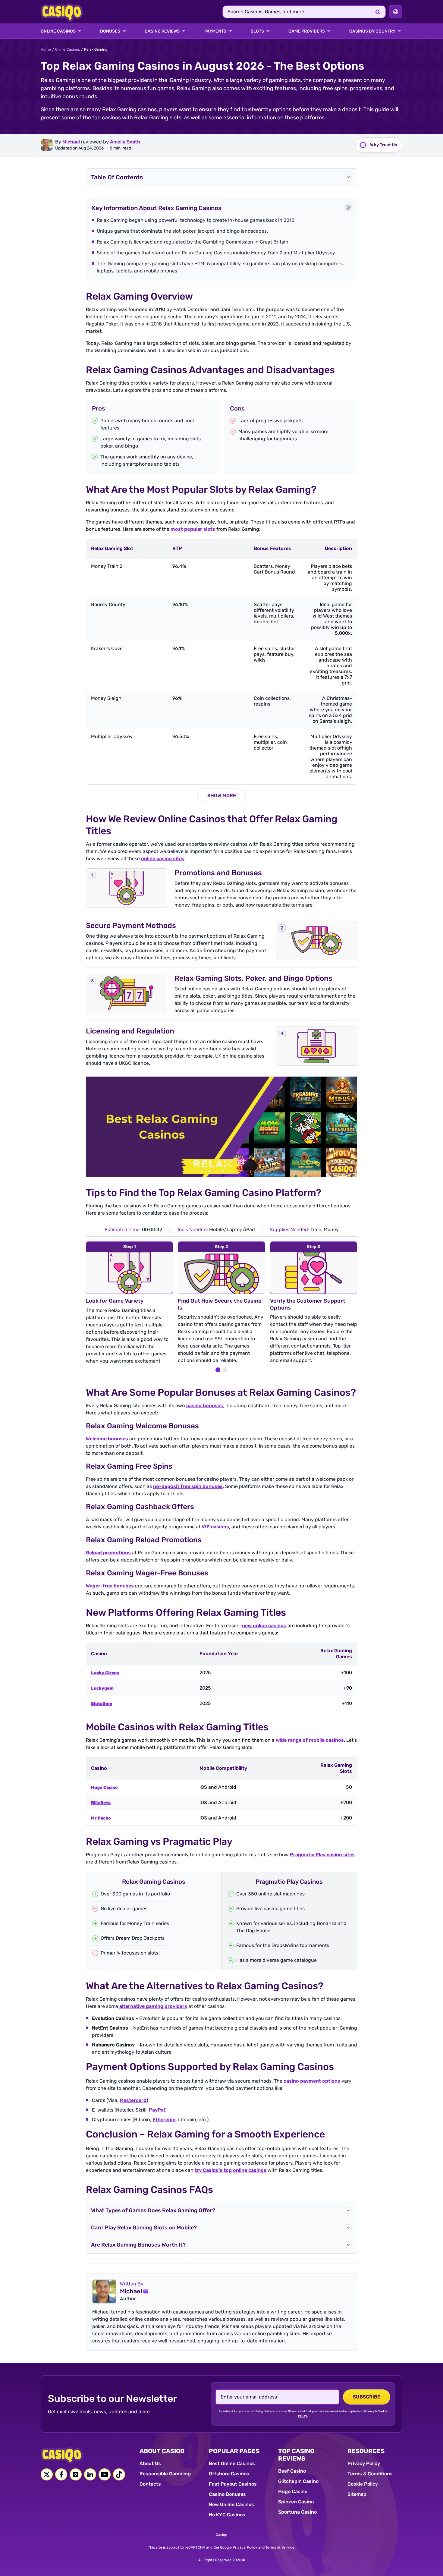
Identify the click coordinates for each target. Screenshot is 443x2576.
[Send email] (146, 2291)
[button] (222, 177)
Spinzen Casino (296, 2502)
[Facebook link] (61, 2474)
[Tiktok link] (119, 2474)
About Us (150, 2463)
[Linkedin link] (90, 2474)
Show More (222, 796)
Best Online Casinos (232, 2463)
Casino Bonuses (227, 2494)
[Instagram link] (76, 2474)
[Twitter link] (47, 2474)
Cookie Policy (363, 2484)
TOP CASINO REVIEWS (296, 2455)
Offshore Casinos (229, 2474)
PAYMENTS (215, 31)
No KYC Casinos (227, 2515)
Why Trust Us (384, 145)
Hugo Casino (293, 2491)
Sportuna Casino (297, 2512)
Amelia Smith (125, 142)
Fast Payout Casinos (233, 2484)
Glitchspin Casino (298, 2481)
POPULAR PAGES (234, 2451)
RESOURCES (366, 2451)
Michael (71, 142)
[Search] (378, 12)
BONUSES (110, 31)
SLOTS (257, 31)
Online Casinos (68, 49)
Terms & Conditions (370, 2474)
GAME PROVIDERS (307, 31)
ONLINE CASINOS (58, 31)
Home (46, 49)
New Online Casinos (231, 2504)
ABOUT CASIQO (162, 2451)
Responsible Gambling (165, 2474)
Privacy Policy (364, 2463)
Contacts (150, 2484)
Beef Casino (292, 2471)
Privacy (369, 2411)
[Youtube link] (105, 2474)
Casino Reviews (162, 31)
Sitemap (357, 2494)
